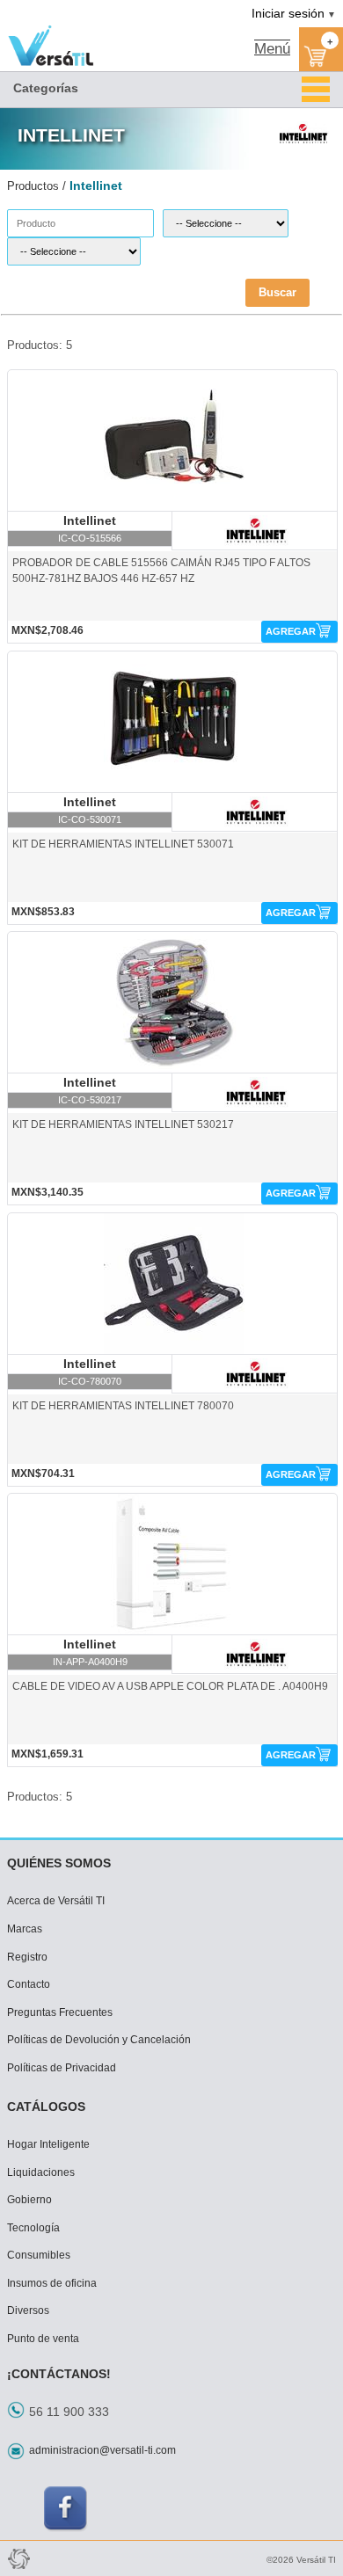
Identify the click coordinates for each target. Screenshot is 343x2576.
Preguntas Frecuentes (60, 2012)
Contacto (29, 1984)
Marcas (25, 1929)
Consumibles (39, 2255)
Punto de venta (43, 2339)
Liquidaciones (41, 2172)
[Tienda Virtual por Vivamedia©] (18, 2558)
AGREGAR (291, 631)
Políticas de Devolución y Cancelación (99, 2040)
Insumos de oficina (52, 2283)
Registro (27, 1957)
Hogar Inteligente (48, 2144)
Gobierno (29, 2200)
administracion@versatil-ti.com (102, 2450)
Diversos (28, 2310)
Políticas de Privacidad (62, 2068)
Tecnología (33, 2228)
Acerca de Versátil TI (56, 1901)
